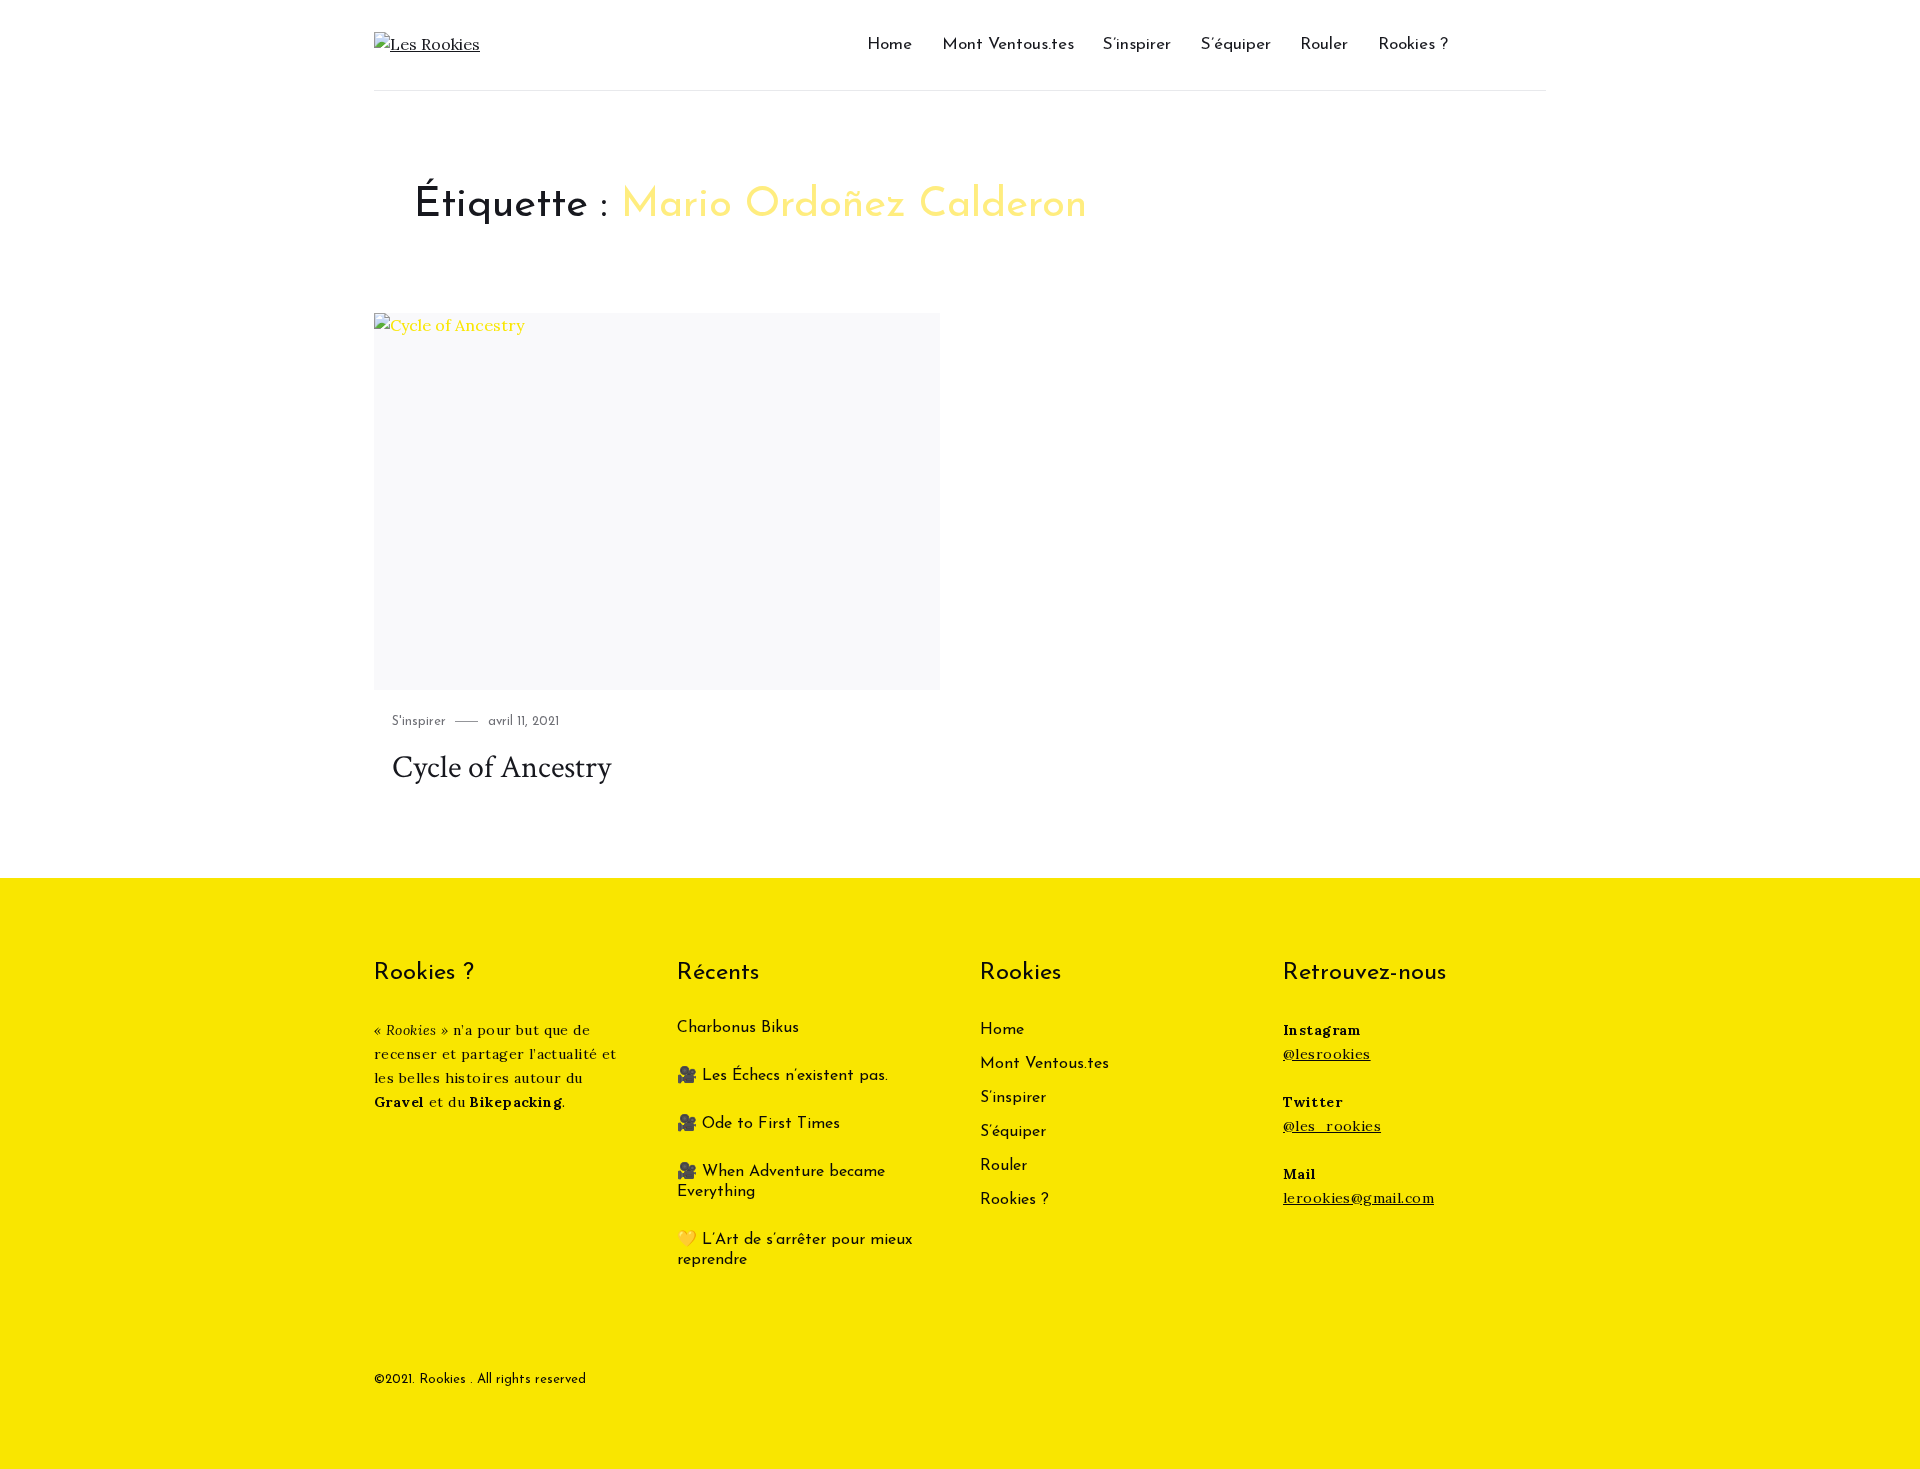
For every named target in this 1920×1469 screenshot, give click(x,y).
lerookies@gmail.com (1358, 1198)
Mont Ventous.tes (1008, 44)
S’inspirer (1137, 44)
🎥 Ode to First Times (758, 1124)
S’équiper (1236, 44)
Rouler (1324, 44)
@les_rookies (1332, 1126)
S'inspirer (419, 721)
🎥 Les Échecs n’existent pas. (782, 1076)
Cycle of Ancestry (501, 767)
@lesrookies (1327, 1054)
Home (889, 44)
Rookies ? (1413, 44)
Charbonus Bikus (738, 1028)
